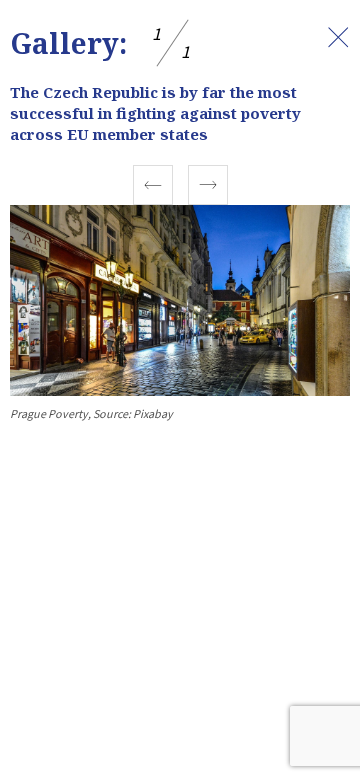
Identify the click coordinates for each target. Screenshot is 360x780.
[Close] (338, 37)
